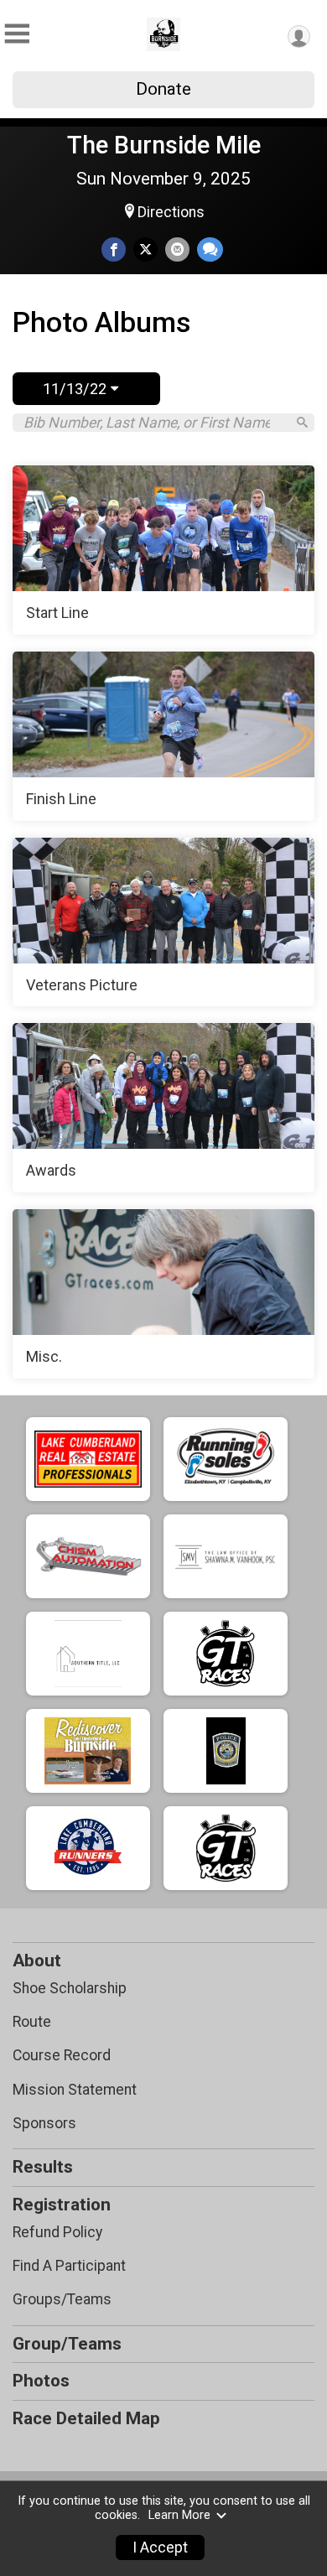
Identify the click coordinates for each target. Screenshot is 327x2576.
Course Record (62, 2055)
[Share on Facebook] (114, 249)
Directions (171, 212)
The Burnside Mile (164, 145)
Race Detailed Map (86, 2418)
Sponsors (44, 2123)
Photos (41, 2381)
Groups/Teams (62, 2299)
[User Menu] (299, 36)
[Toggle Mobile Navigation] (17, 34)
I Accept (160, 2547)
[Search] (302, 422)
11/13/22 (77, 389)
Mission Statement (75, 2090)
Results (43, 2167)
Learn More (179, 2515)
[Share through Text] (210, 249)
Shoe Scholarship (70, 1988)
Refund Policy (57, 2232)
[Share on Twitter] (145, 249)
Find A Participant (69, 2266)
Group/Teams (67, 2344)
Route (32, 2022)
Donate (163, 89)
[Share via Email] (177, 249)
